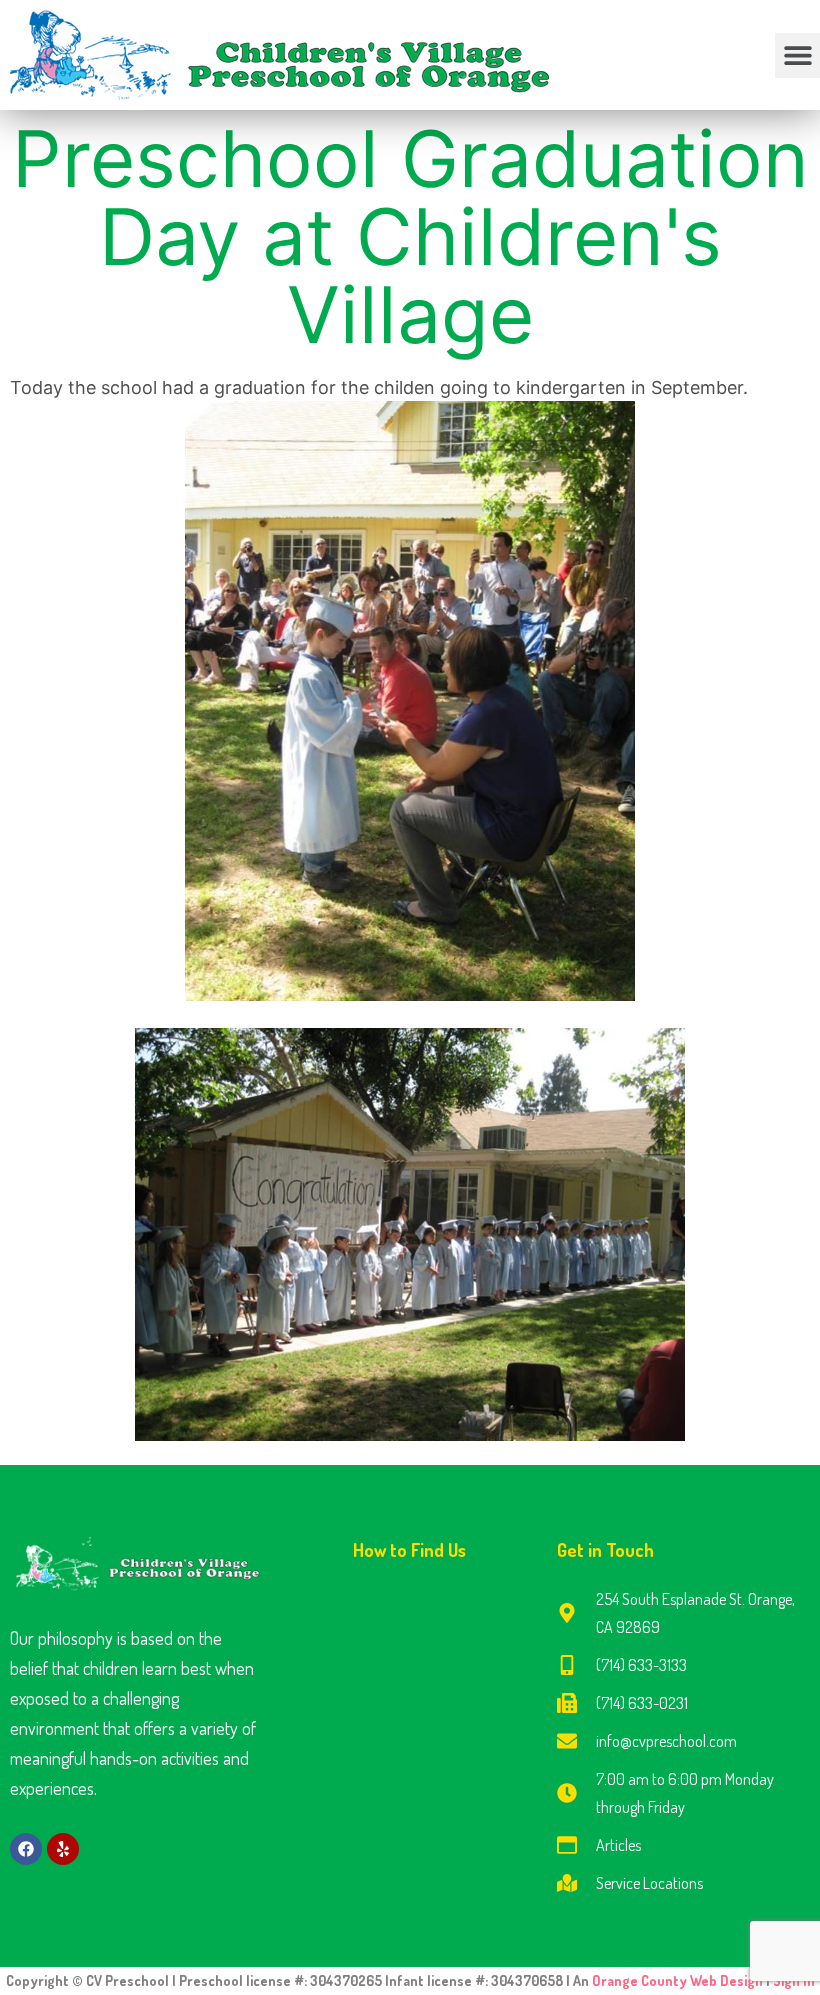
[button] (797, 55)
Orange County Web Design (679, 1980)
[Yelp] (63, 1849)
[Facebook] (26, 1849)
